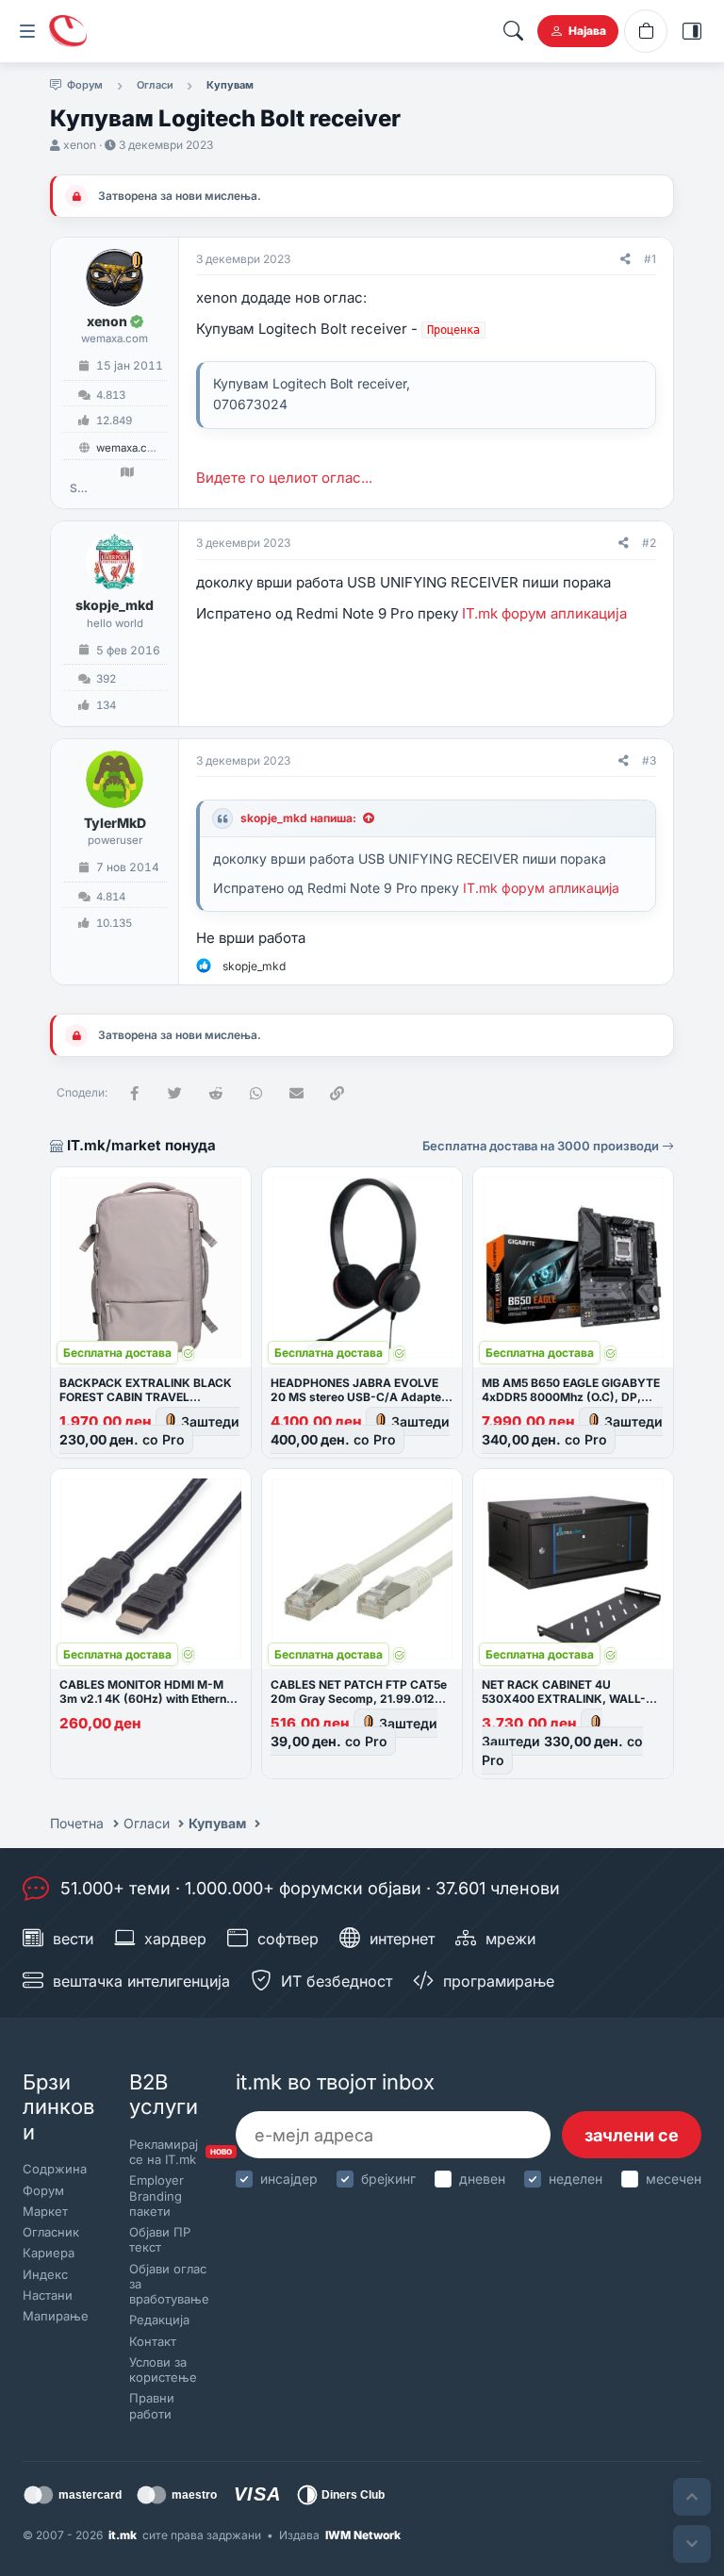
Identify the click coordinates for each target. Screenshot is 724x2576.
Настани (48, 2295)
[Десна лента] (692, 31)
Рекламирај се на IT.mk (166, 2152)
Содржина (55, 2169)
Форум (43, 2190)
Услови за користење (163, 2370)
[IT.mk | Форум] (68, 31)
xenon (80, 145)
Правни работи (152, 2405)
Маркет (45, 2211)
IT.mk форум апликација (544, 613)
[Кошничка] (646, 31)
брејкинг (388, 2179)
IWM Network (363, 2535)
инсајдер (289, 2179)
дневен (482, 2179)
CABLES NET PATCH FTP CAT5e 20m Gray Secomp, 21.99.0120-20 (359, 1699)
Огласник (51, 2232)
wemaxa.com (130, 448)
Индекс (45, 2274)
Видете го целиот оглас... (284, 478)
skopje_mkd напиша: (298, 818)
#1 (650, 259)
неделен (576, 2179)
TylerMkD (115, 823)
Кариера (49, 2253)
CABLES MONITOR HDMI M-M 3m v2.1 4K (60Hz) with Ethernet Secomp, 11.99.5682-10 (148, 1699)
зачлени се (632, 2135)
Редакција (159, 2320)
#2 (649, 543)
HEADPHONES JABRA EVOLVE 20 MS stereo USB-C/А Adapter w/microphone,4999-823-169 (358, 1397)
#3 (649, 760)
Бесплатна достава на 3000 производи (542, 1146)
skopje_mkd (115, 605)
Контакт (153, 2341)
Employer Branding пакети (156, 2196)
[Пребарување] (513, 31)
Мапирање (56, 2316)
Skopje (78, 488)
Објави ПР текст (160, 2239)
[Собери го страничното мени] (27, 31)
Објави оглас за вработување (166, 2284)
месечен (674, 2179)
